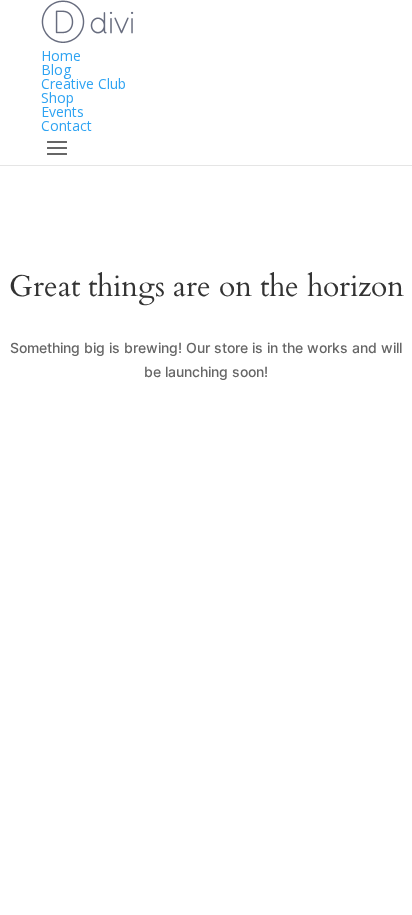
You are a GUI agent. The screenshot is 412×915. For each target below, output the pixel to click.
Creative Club (83, 83)
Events (62, 111)
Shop (57, 97)
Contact (66, 125)
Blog (56, 69)
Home (61, 55)
